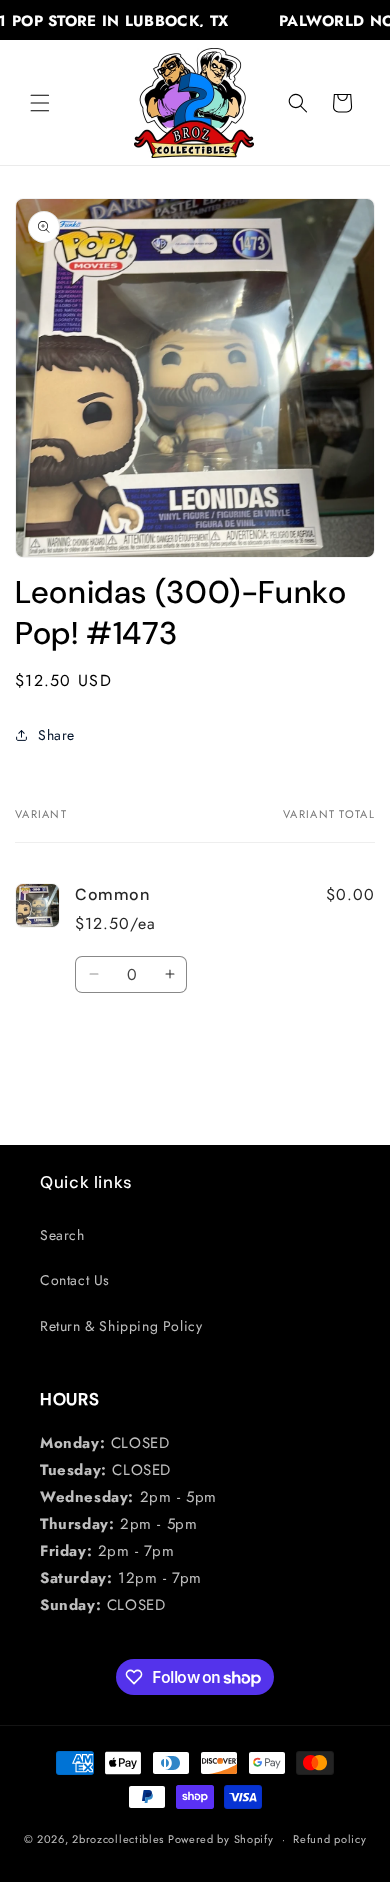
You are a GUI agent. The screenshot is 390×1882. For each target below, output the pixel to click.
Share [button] (56, 735)
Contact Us (75, 1280)
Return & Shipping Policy (121, 1326)
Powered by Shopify (221, 1839)
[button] (40, 103)
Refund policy (329, 1839)
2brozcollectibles (118, 1839)
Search (62, 1235)
